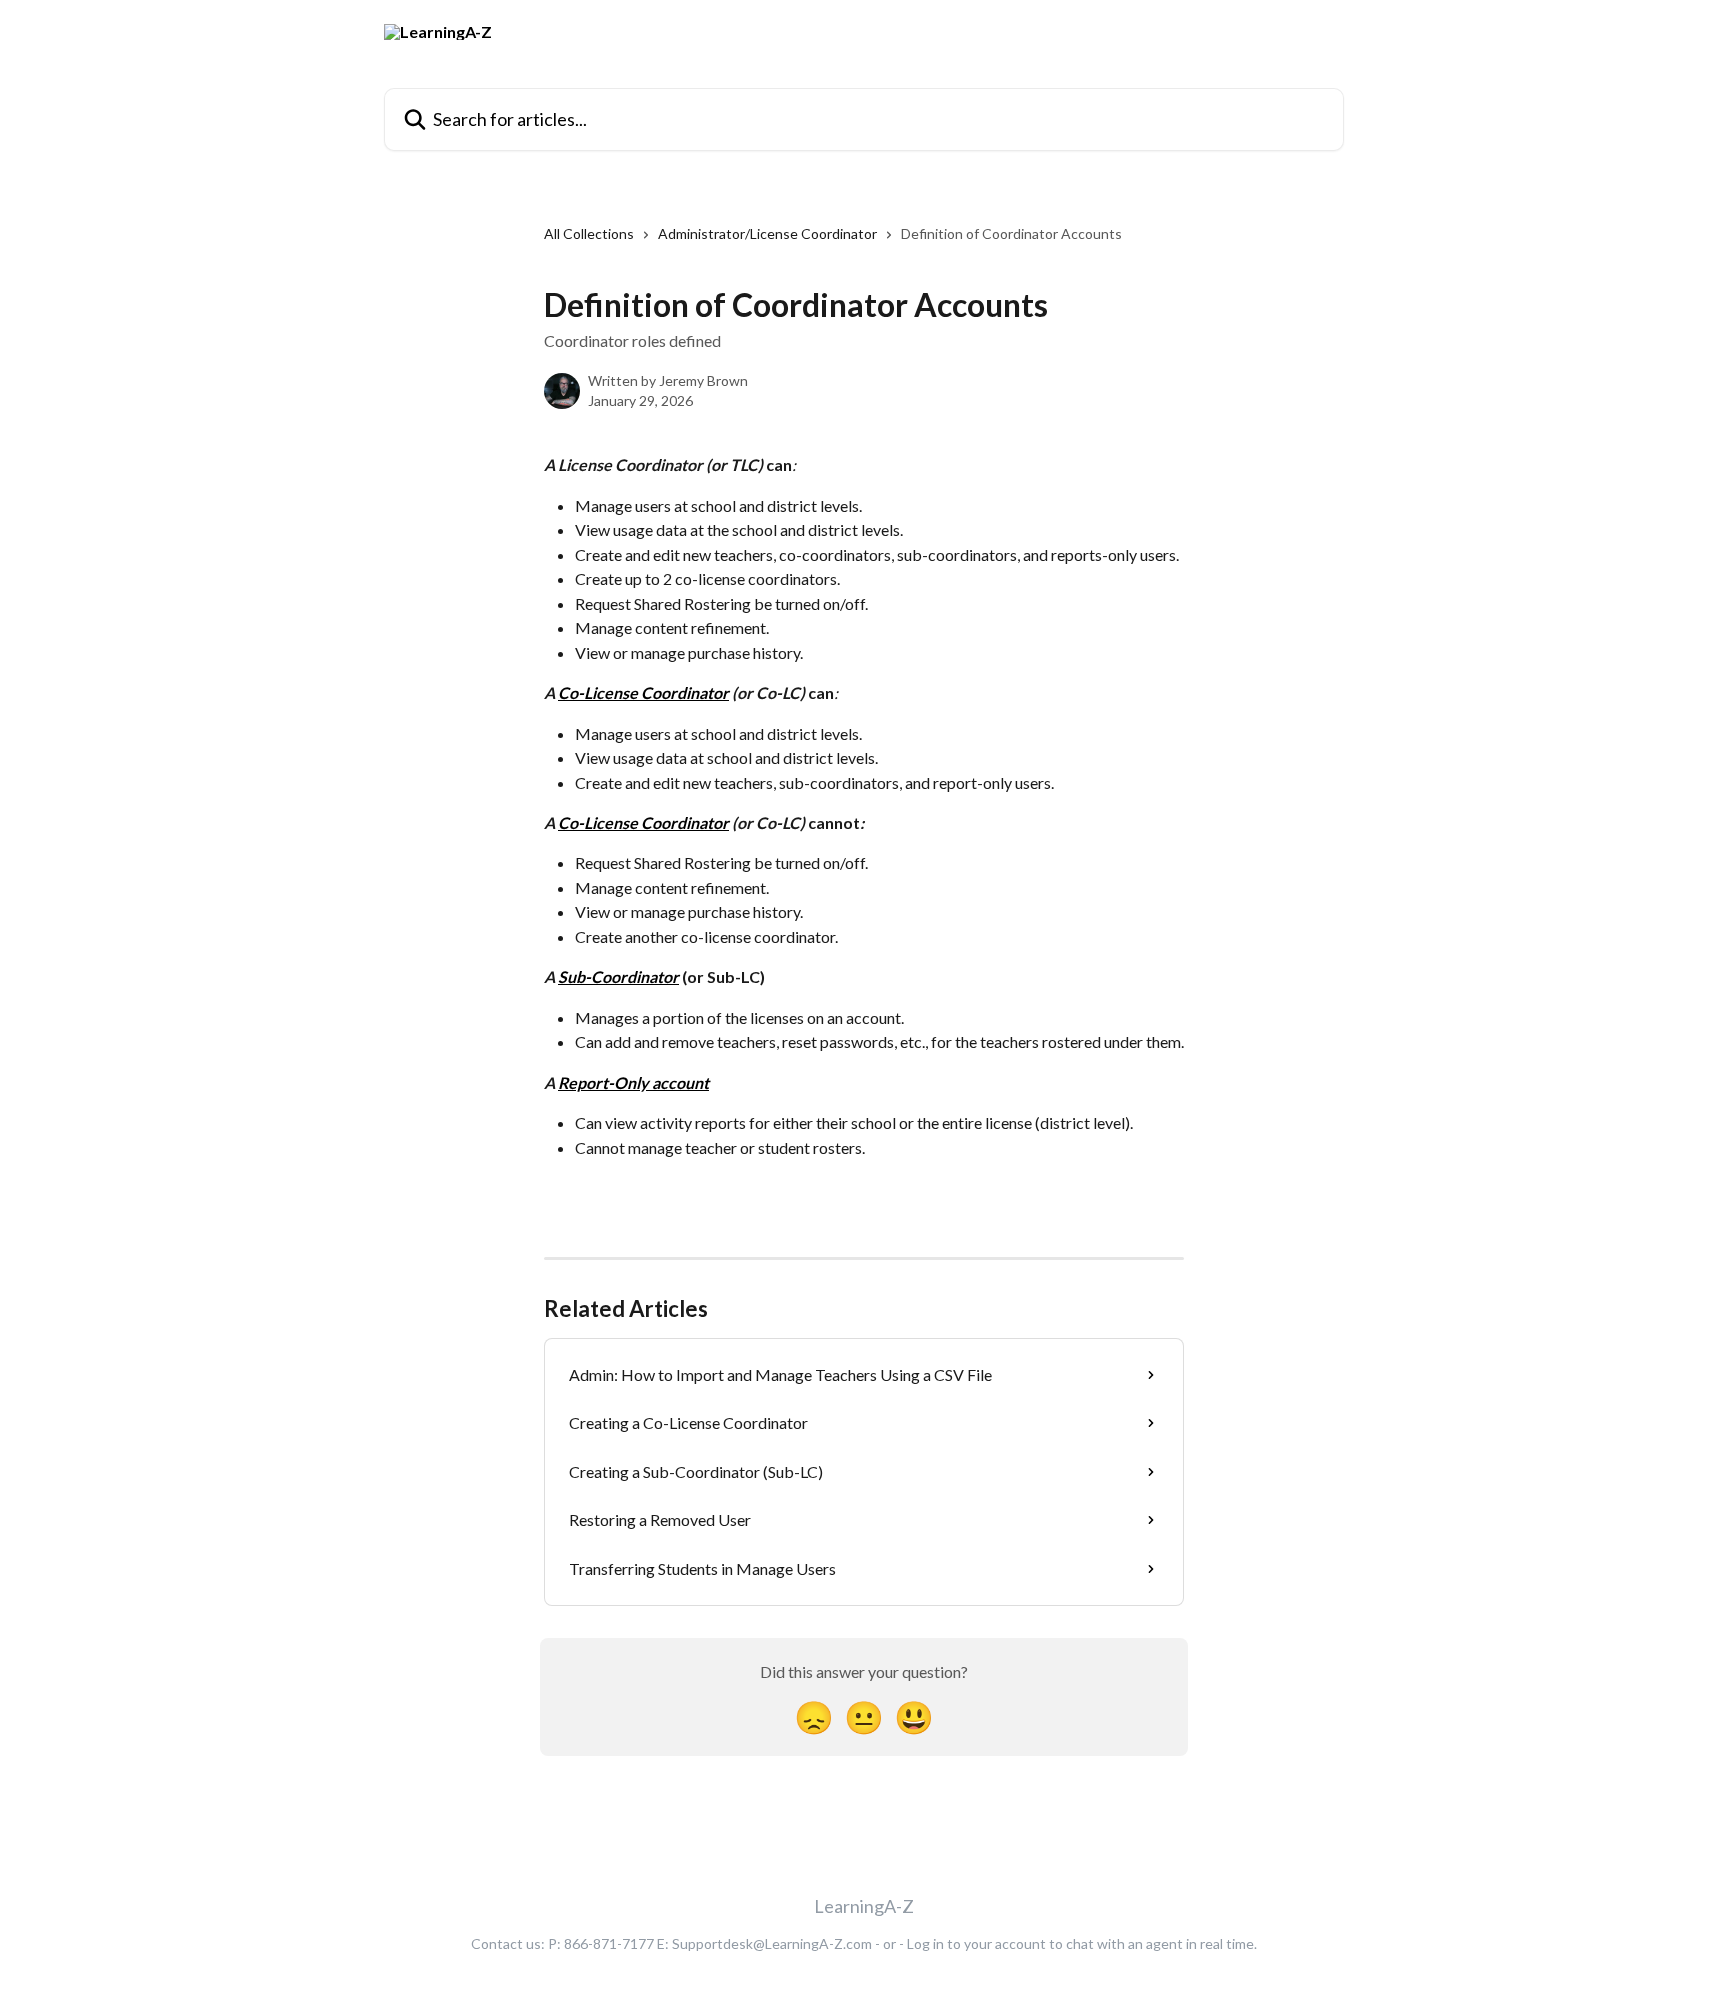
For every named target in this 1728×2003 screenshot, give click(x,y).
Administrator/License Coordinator (767, 233)
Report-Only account (633, 1082)
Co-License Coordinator (643, 692)
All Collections (589, 233)
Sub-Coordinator (618, 976)
